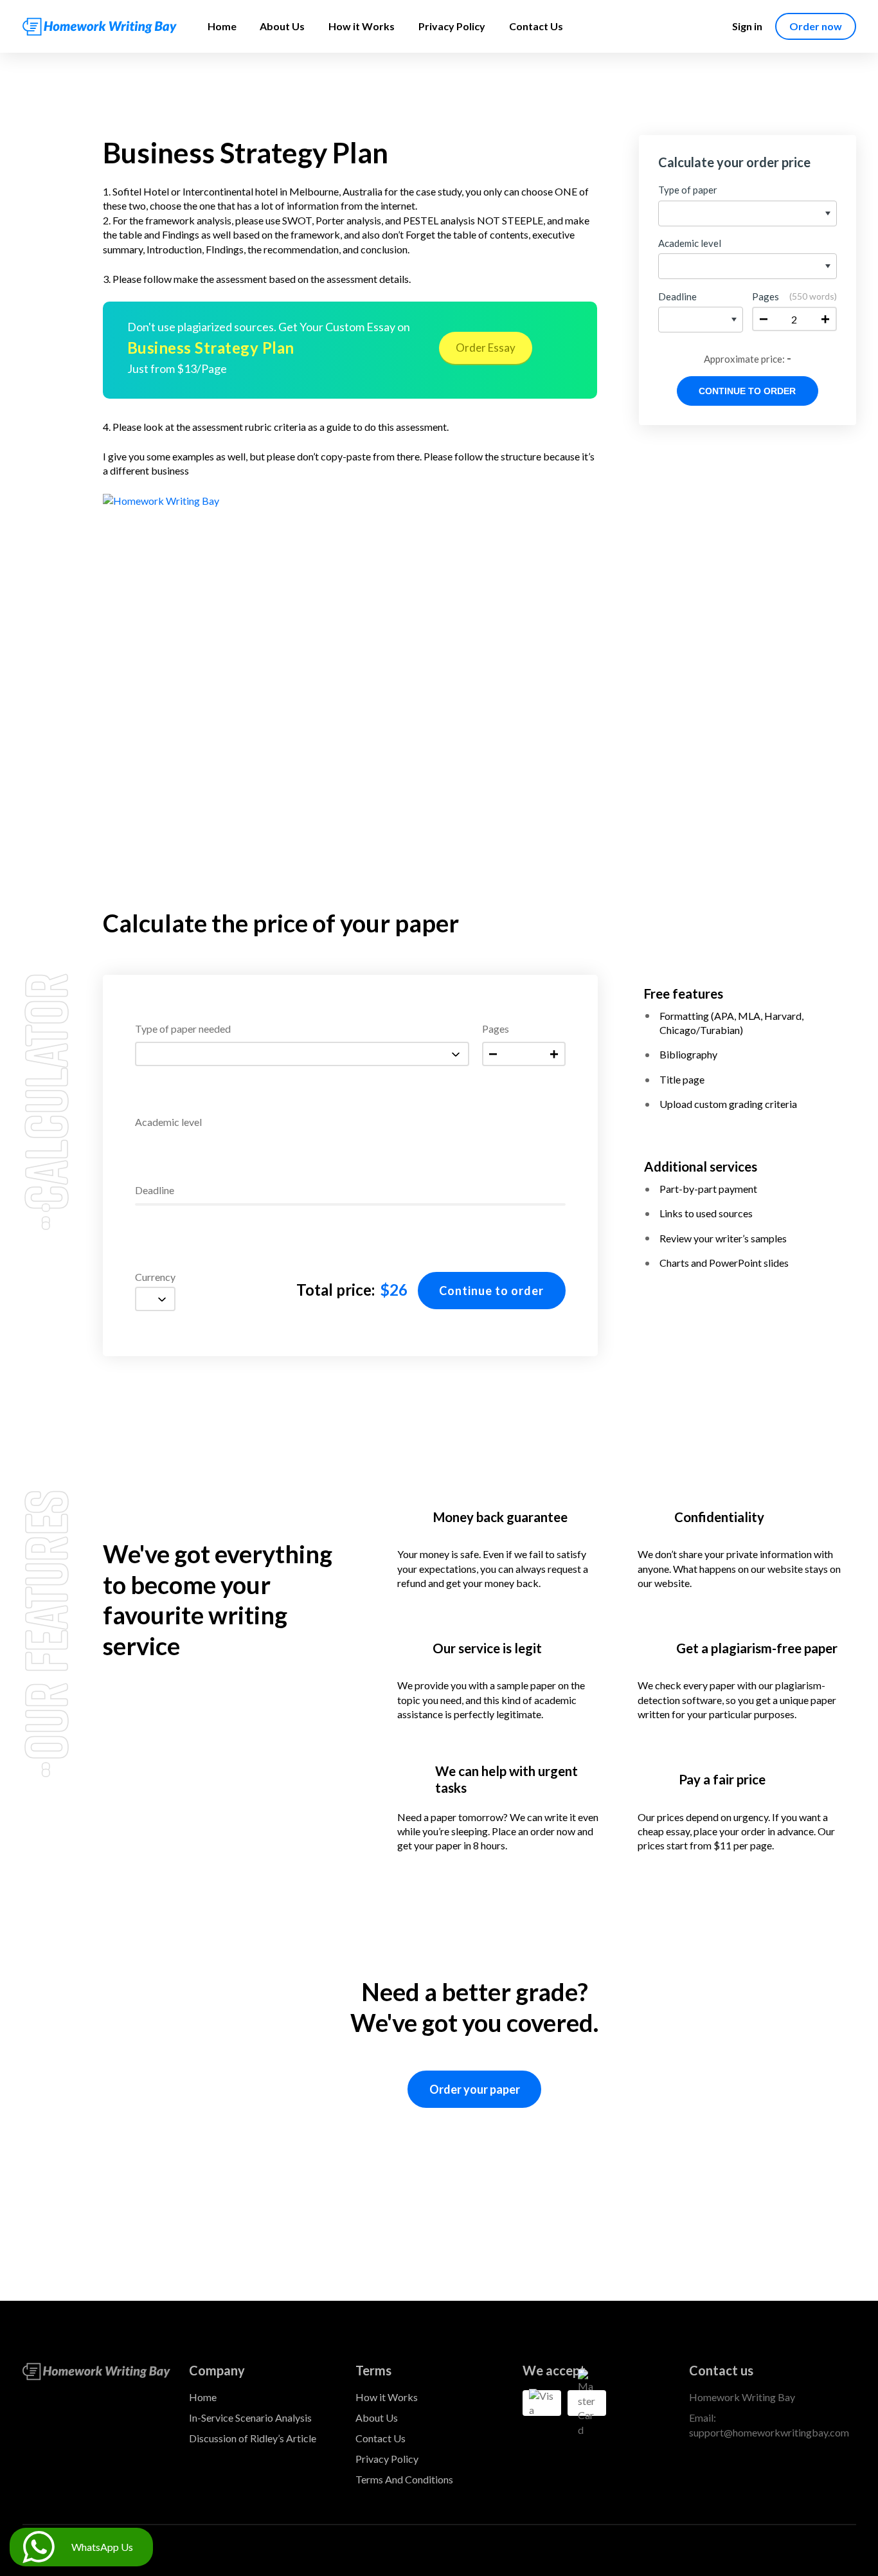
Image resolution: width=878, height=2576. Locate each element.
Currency (155, 1277)
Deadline (155, 1191)
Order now (816, 26)
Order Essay (486, 348)
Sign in (747, 26)
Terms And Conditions (404, 2479)
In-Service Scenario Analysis (250, 2417)
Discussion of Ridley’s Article (253, 2438)
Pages (496, 1029)
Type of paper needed (183, 1029)
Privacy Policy (452, 26)
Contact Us (536, 26)
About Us (282, 26)
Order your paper (475, 2089)
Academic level (168, 1122)
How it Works (362, 26)
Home (222, 26)
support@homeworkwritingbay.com (769, 2432)
